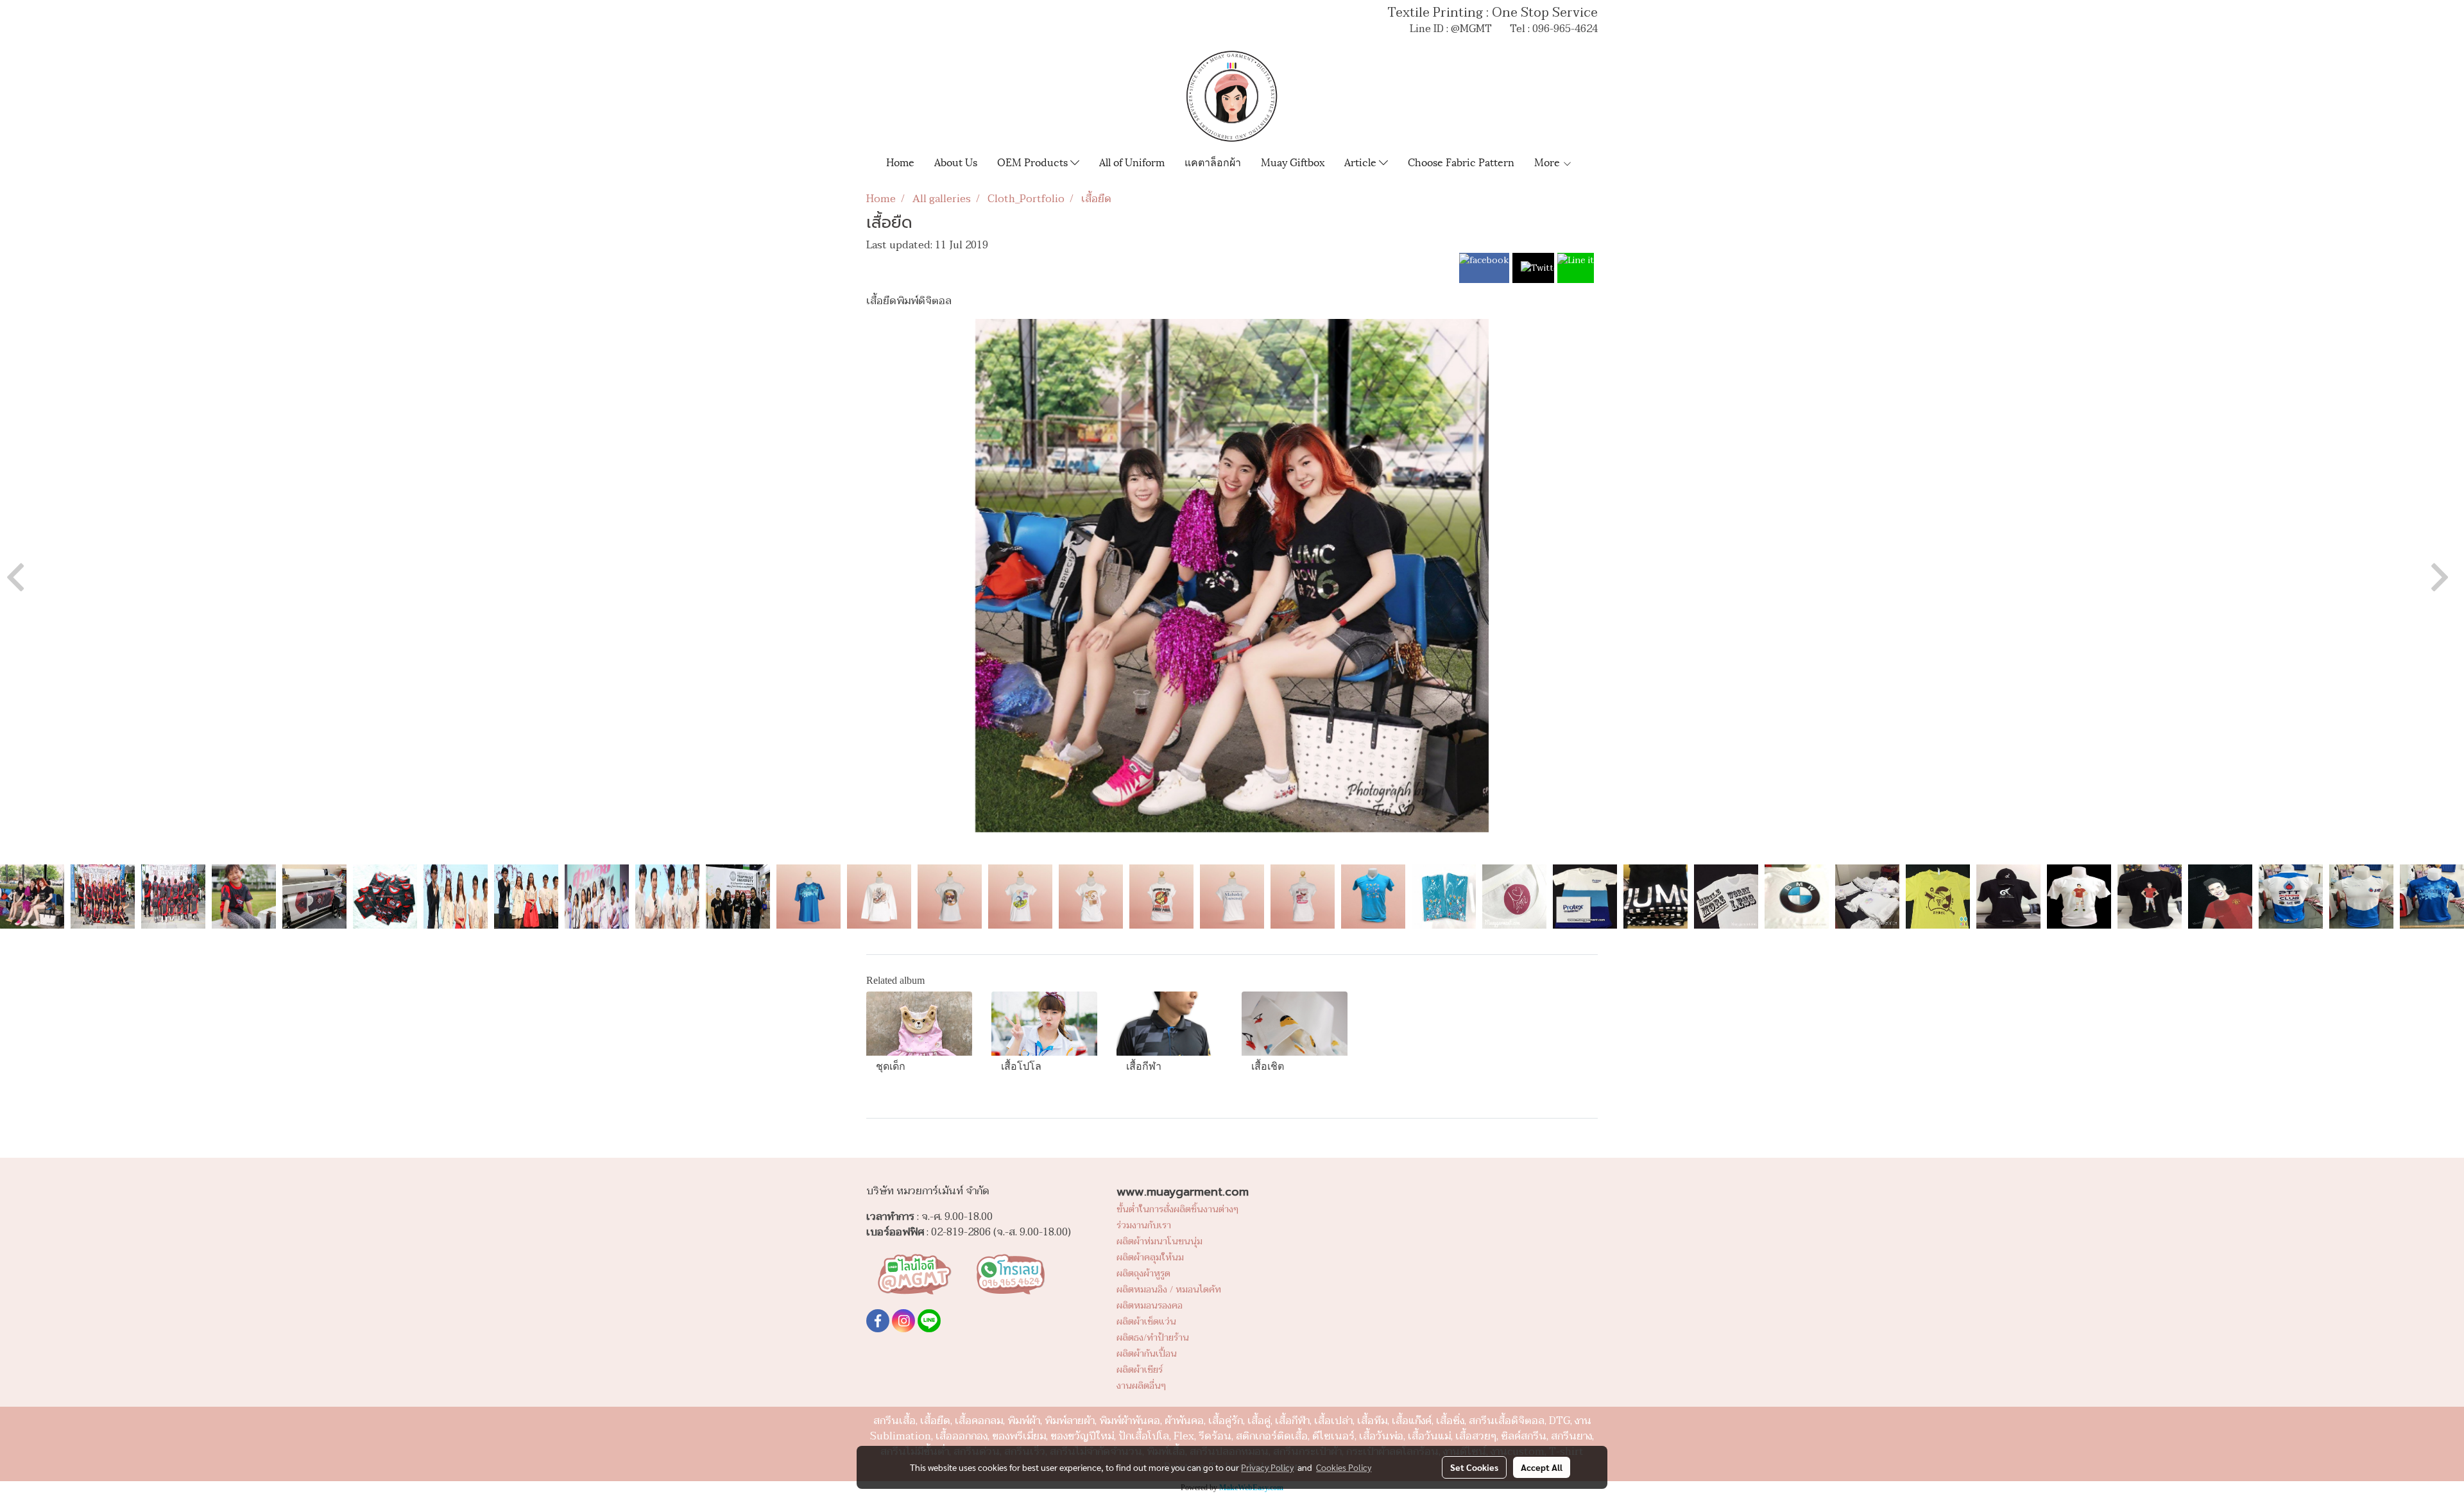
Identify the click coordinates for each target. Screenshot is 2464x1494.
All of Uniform (1132, 161)
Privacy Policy (1267, 1467)
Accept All (1542, 1467)
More (1548, 161)
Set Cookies (1474, 1467)
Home (900, 161)
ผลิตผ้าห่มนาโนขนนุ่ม (1159, 1241)
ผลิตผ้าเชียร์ (1140, 1370)
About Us (956, 161)
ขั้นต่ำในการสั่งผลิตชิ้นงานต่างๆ (1177, 1209)
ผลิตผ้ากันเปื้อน (1147, 1354)
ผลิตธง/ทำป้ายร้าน (1153, 1338)
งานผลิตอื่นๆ (1141, 1386)
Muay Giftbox (1293, 161)
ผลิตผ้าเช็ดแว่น (1146, 1322)
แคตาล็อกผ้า (1213, 161)
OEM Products (1034, 161)
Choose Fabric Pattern (1461, 161)
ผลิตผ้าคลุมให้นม (1150, 1258)
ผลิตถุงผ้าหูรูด (1143, 1274)
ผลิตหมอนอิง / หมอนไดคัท (1169, 1290)
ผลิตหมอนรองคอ (1150, 1306)
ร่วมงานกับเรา (1144, 1225)
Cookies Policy (1344, 1467)
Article (1362, 161)
